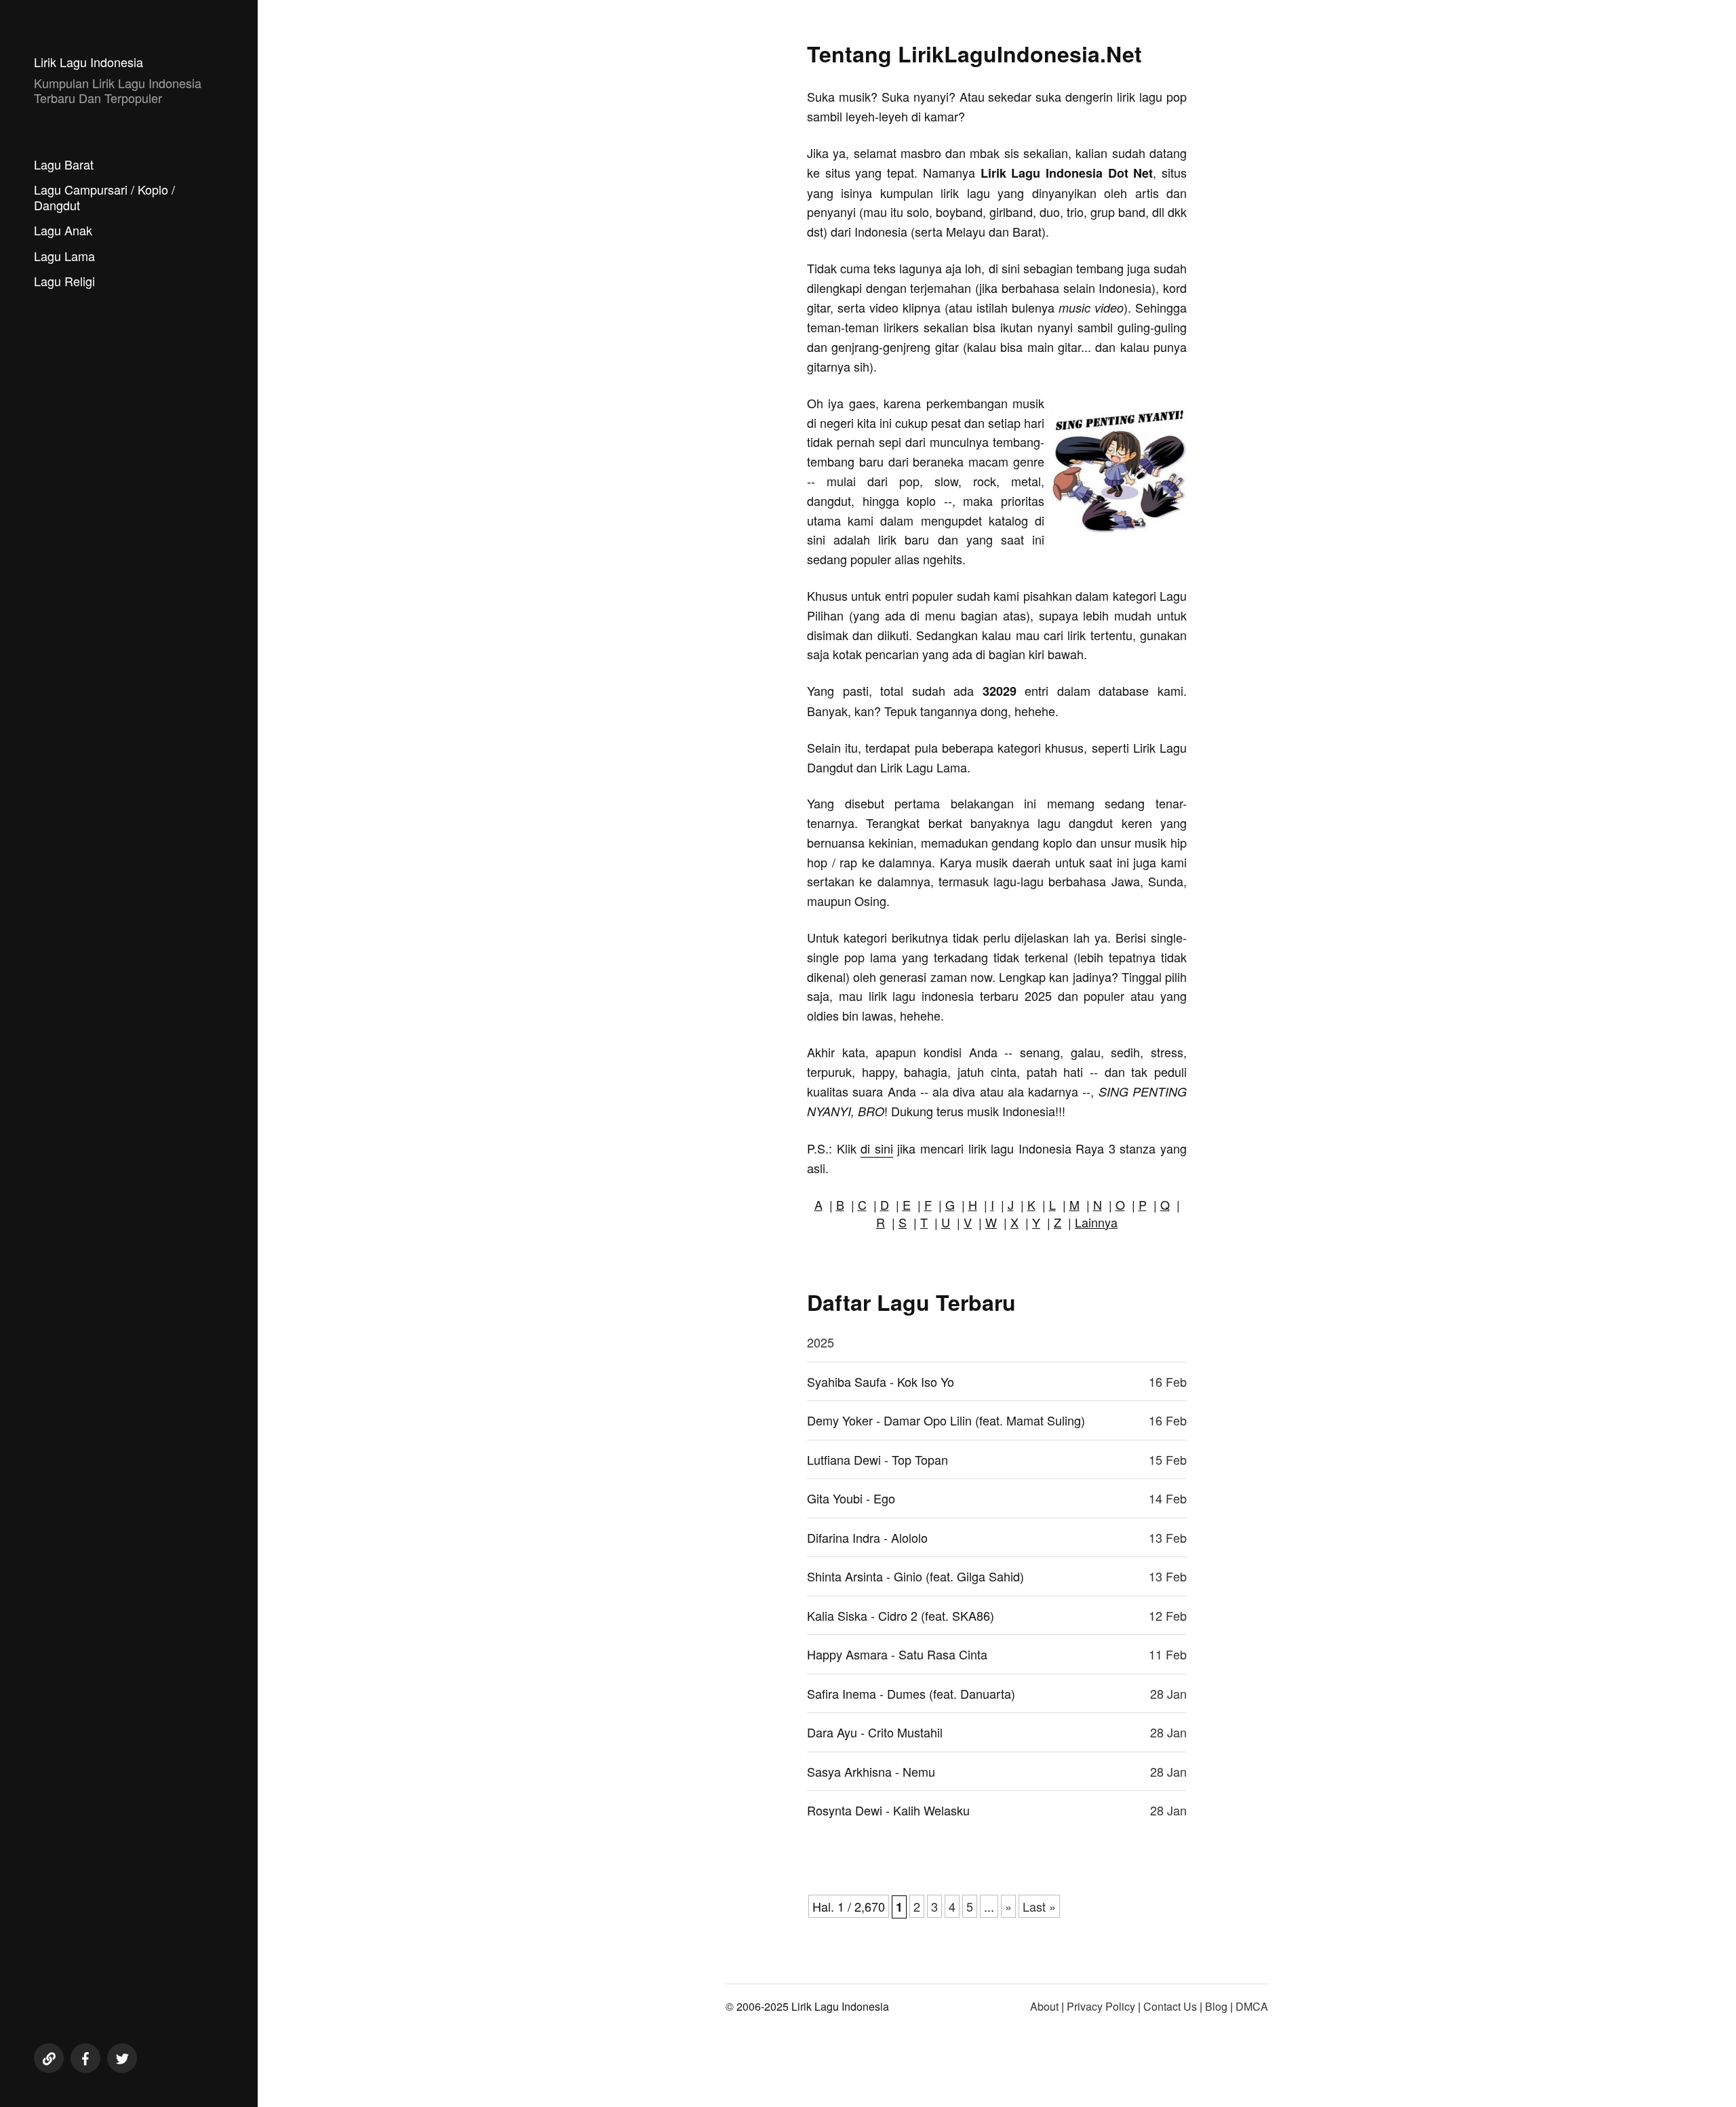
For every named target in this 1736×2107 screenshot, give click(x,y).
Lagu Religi (64, 281)
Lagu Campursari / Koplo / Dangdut (104, 197)
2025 (821, 1342)
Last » (1039, 1906)
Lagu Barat (64, 164)
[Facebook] (85, 2058)
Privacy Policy (1101, 2006)
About (1044, 2006)
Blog (1216, 2006)
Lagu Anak (63, 230)
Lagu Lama (64, 256)
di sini (877, 1148)
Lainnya (1096, 1222)
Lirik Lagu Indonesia (88, 62)
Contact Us (1170, 2006)
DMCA (1252, 2006)
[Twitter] (122, 2058)
